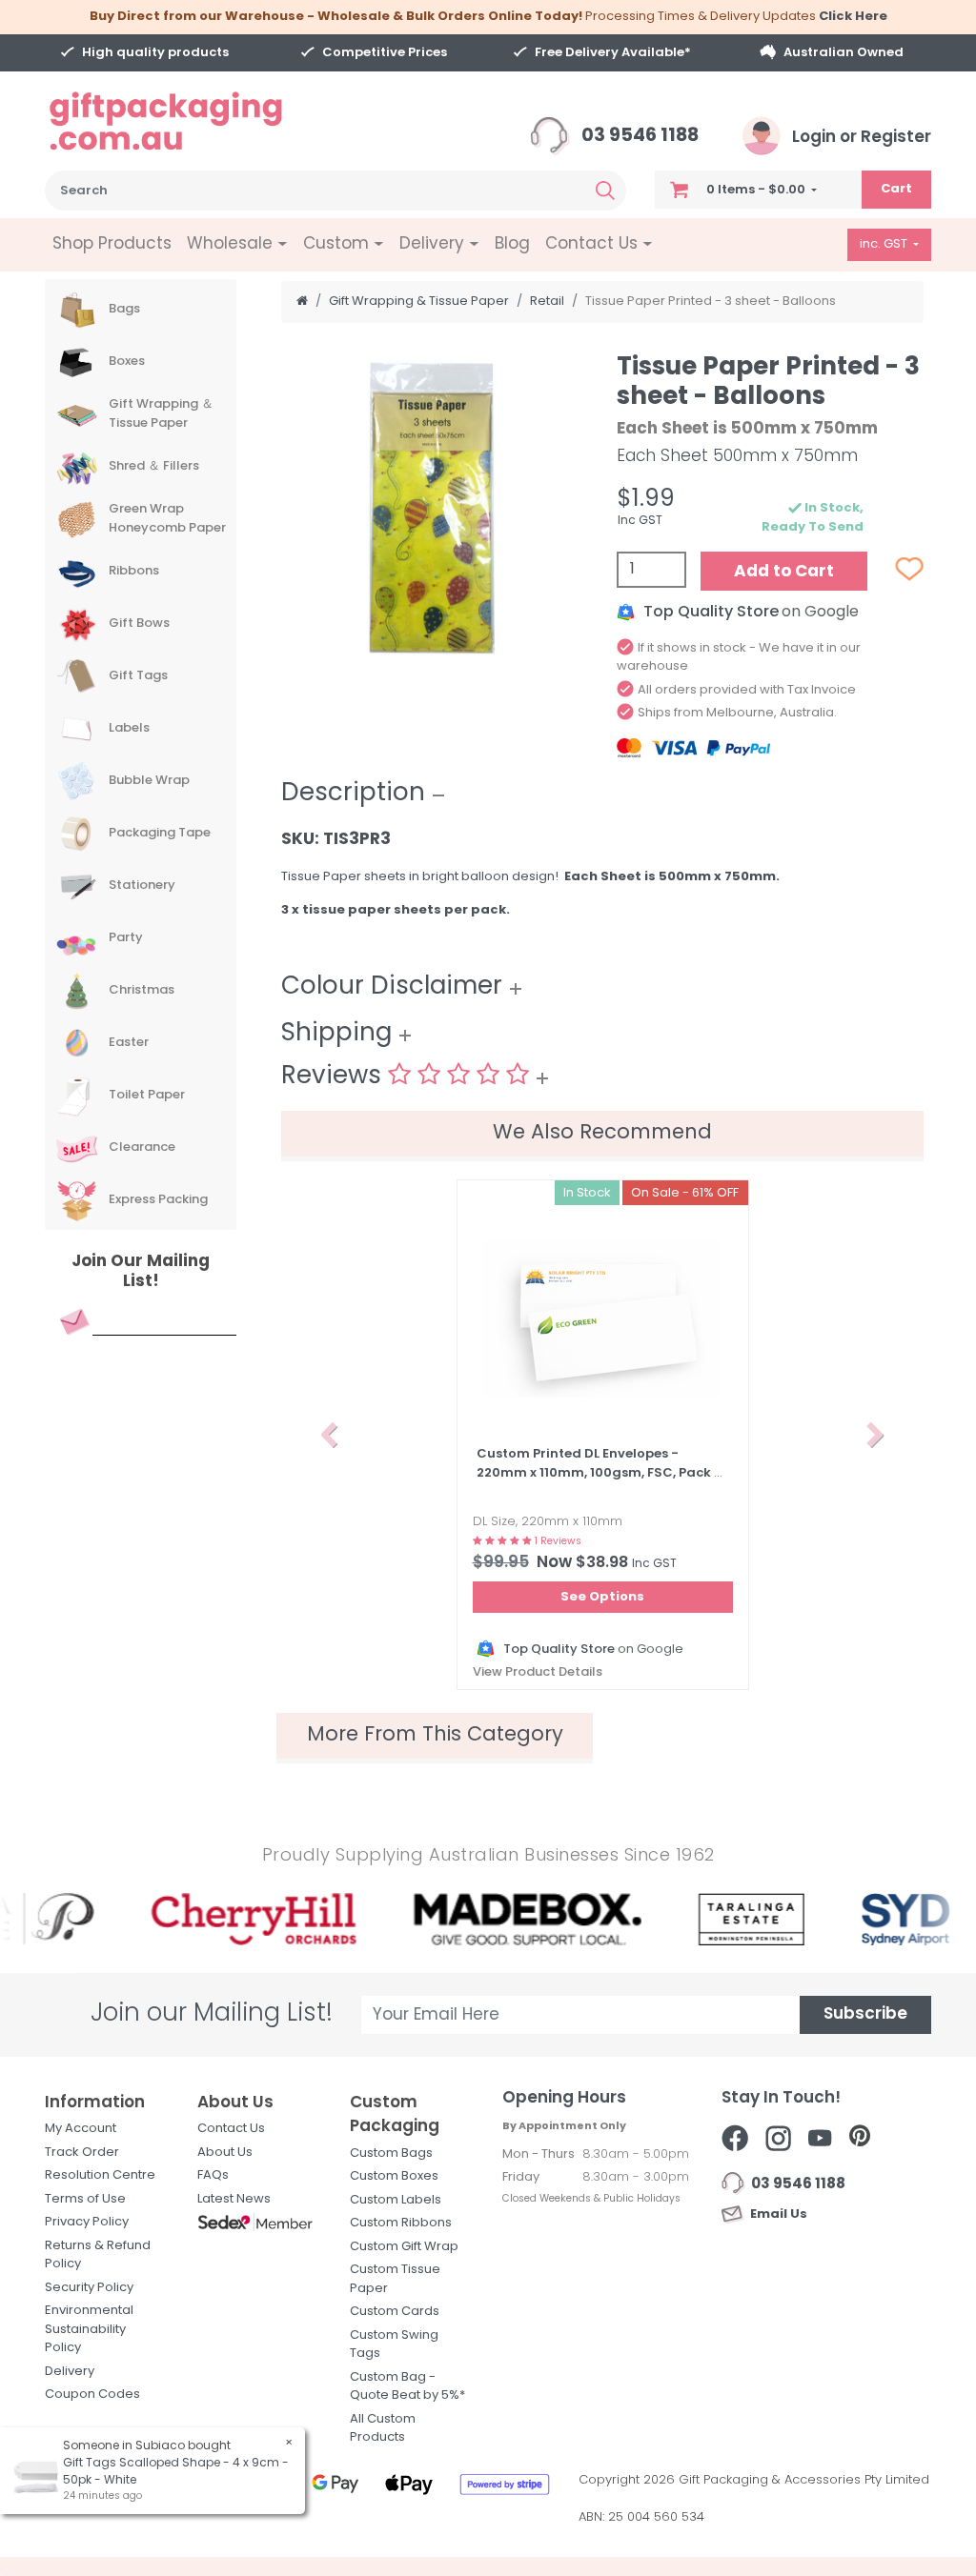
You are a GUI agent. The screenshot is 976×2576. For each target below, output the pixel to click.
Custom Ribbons (401, 2223)
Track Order (82, 2153)
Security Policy (89, 2288)
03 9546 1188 (638, 137)
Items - (756, 190)
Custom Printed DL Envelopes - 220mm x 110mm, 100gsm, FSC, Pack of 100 (602, 1473)
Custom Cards (395, 2312)
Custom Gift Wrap (404, 2247)
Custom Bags (391, 2153)
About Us (225, 2153)
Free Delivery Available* (613, 53)
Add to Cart (784, 572)
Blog (512, 244)
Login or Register (860, 138)
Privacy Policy (87, 2222)
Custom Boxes (394, 2176)
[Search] (605, 191)
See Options (602, 1597)
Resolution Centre (100, 2175)
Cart (896, 189)
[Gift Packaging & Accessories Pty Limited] (190, 121)
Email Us (776, 2214)
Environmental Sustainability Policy (89, 2329)
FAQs (213, 2175)
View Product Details (538, 1672)
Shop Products (112, 244)
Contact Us (231, 2129)
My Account (81, 2129)
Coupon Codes (92, 2395)
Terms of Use (85, 2199)
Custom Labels (396, 2200)
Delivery (70, 2372)
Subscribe (865, 2014)
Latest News (234, 2199)
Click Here (853, 17)
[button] (329, 1435)
